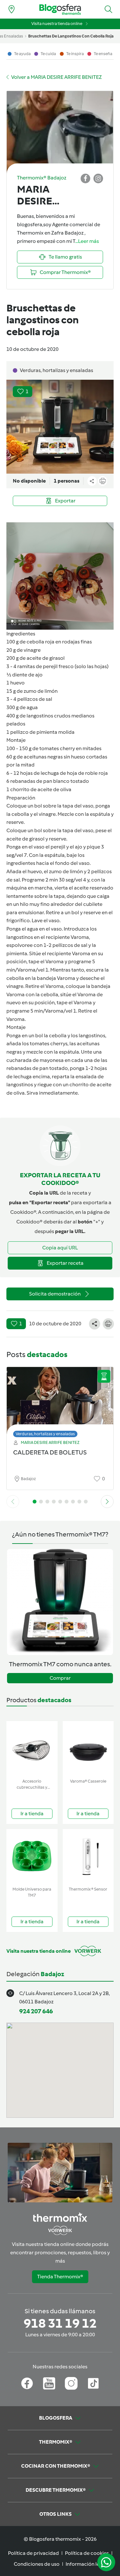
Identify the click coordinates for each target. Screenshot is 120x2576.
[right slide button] (107, 1502)
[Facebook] (27, 2383)
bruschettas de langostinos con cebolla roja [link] (71, 36)
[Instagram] (71, 2383)
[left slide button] (13, 1502)
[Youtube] (49, 2383)
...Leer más (87, 241)
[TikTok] (93, 2383)
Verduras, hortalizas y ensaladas (45, 1434)
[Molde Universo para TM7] (32, 1856)
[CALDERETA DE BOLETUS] (60, 1400)
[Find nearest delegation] (12, 9)
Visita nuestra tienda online (57, 24)
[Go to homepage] (60, 9)
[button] (108, 9)
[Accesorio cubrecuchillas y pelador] (32, 1748)
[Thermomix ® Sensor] (88, 1856)
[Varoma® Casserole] (88, 1748)
